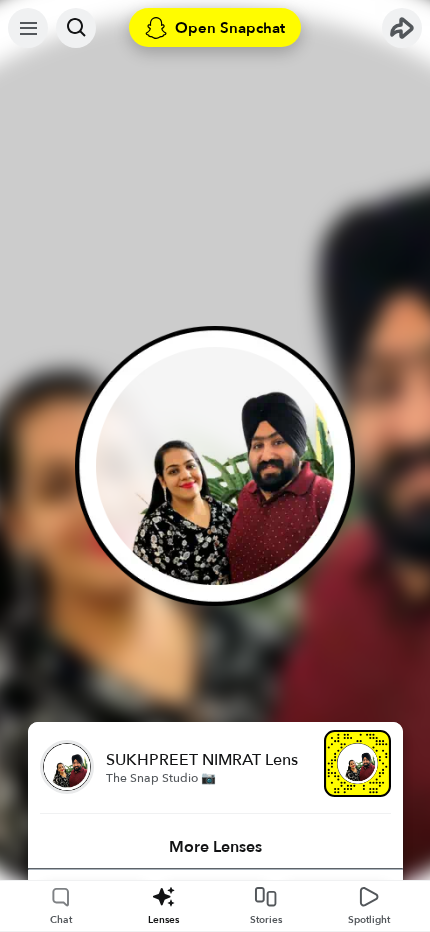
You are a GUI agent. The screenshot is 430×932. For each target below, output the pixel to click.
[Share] (402, 28)
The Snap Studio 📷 (161, 778)
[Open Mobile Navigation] (28, 28)
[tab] (215, 847)
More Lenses (215, 847)
